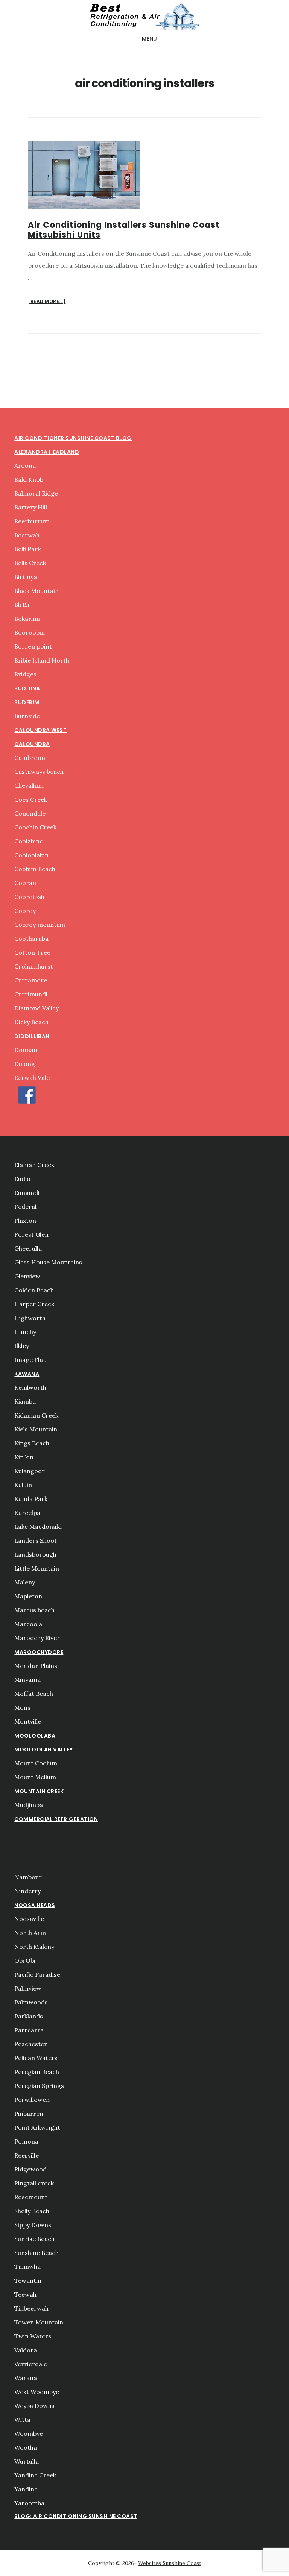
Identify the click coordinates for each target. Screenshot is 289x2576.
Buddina (27, 688)
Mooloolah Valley (43, 1750)
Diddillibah (32, 1036)
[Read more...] (47, 302)
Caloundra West (40, 730)
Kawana (27, 1374)
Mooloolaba (35, 1736)
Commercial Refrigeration (56, 1819)
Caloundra (32, 744)
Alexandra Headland (47, 452)
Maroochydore (39, 1652)
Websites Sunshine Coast (170, 2563)
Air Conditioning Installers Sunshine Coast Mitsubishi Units (124, 230)
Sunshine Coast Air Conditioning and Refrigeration (144, 17)
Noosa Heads (35, 1905)
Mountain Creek (39, 1791)
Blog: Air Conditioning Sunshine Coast (76, 2516)
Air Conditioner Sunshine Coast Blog (73, 438)
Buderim (27, 702)
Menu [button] (150, 39)
